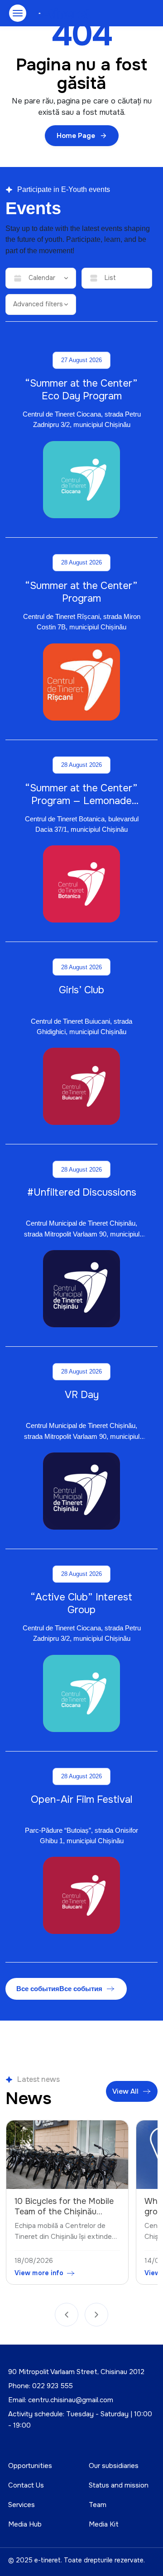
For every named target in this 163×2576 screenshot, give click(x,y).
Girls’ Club (81, 990)
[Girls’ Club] (81, 1086)
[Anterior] (67, 2315)
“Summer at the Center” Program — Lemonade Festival (81, 801)
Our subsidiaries (114, 2466)
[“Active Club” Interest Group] (81, 1693)
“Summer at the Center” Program (81, 592)
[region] (81, 2205)
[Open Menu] (18, 13)
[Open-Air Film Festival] (81, 1895)
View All (125, 2091)
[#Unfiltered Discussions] (81, 1289)
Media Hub (25, 2524)
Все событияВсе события (59, 1989)
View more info (39, 2273)
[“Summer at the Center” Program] (81, 682)
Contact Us (26, 2485)
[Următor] (96, 2315)
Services (22, 2505)
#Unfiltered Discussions (82, 1192)
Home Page (76, 136)
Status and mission (119, 2485)
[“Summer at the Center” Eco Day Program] (81, 480)
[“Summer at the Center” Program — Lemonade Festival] (81, 884)
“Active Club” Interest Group (81, 1604)
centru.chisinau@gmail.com (71, 2400)
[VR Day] (81, 1491)
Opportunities (30, 2466)
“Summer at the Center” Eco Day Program (81, 390)
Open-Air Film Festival (81, 1800)
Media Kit (104, 2524)
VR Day (82, 1395)
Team (98, 2505)
